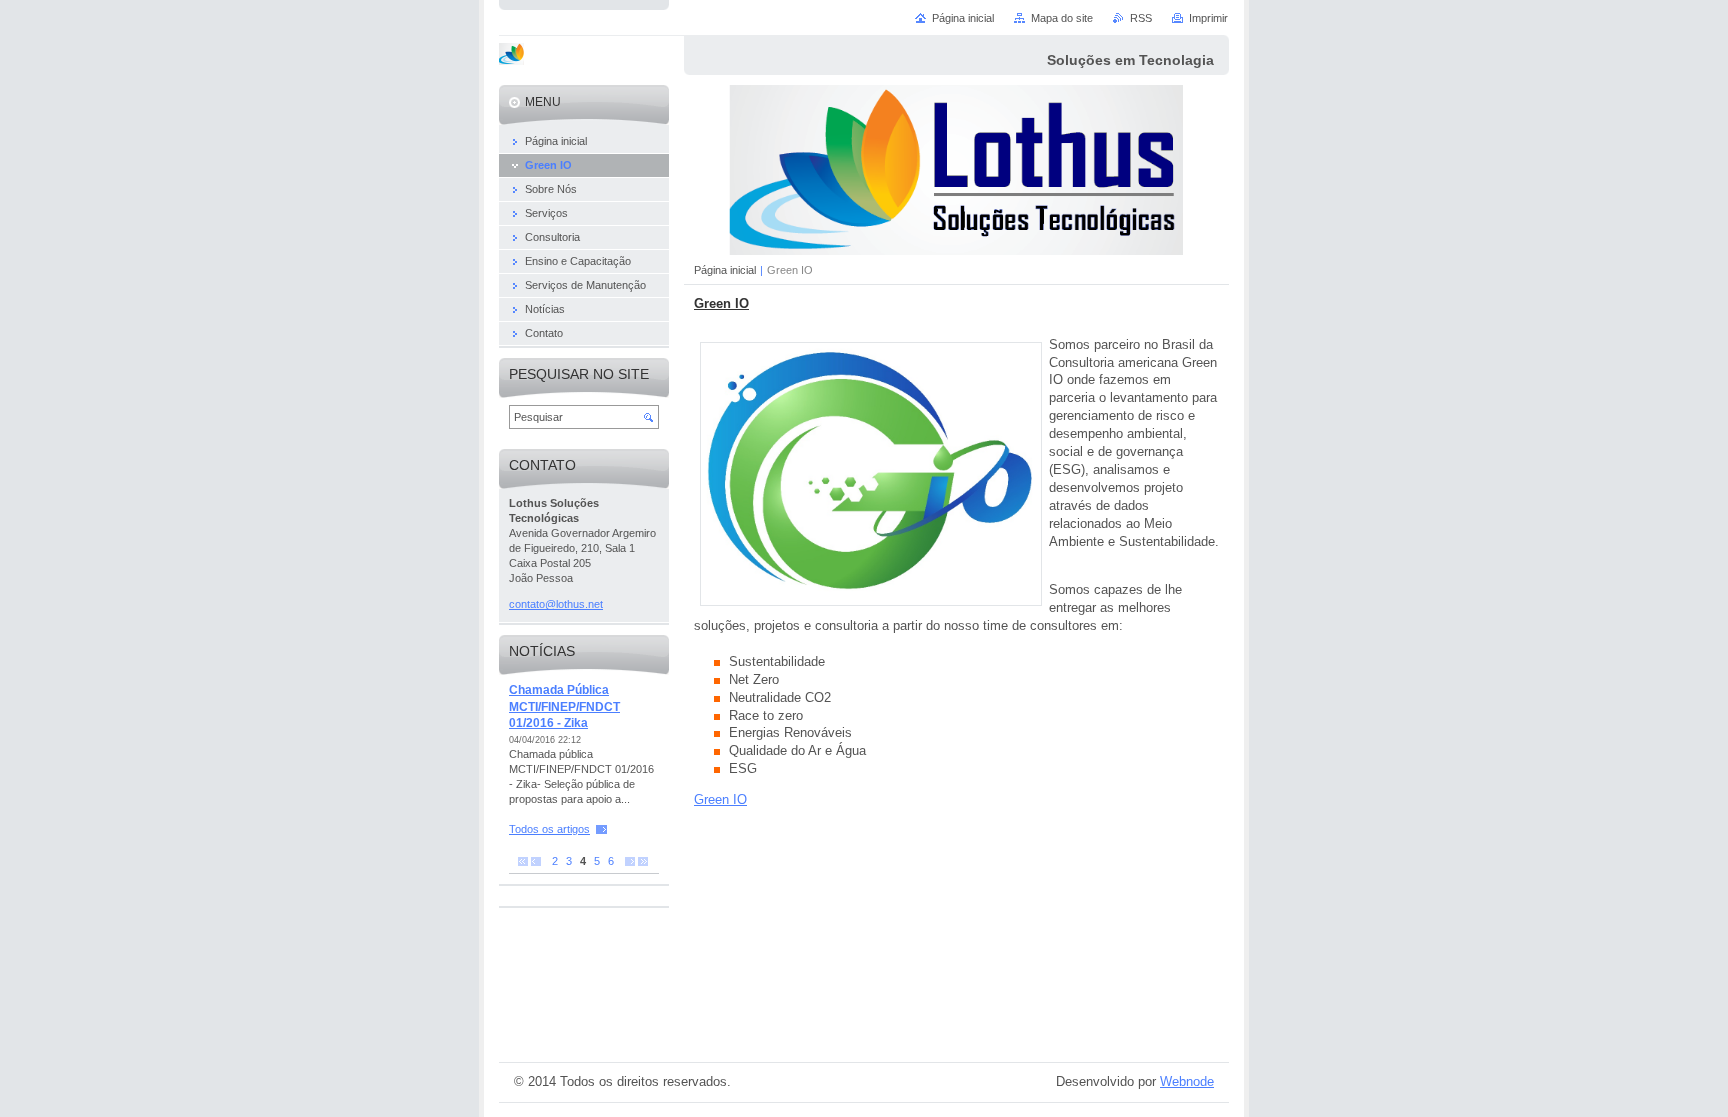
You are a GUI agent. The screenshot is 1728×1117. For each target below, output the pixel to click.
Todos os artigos (549, 829)
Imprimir (1208, 18)
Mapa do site (1062, 18)
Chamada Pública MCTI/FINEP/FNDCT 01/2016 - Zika (564, 706)
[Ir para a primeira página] (523, 861)
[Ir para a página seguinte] (630, 861)
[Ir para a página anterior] (536, 861)
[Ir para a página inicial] (511, 57)
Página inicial (725, 270)
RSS (1141, 18)
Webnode (1187, 1081)
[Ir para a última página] (643, 861)
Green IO (720, 799)
